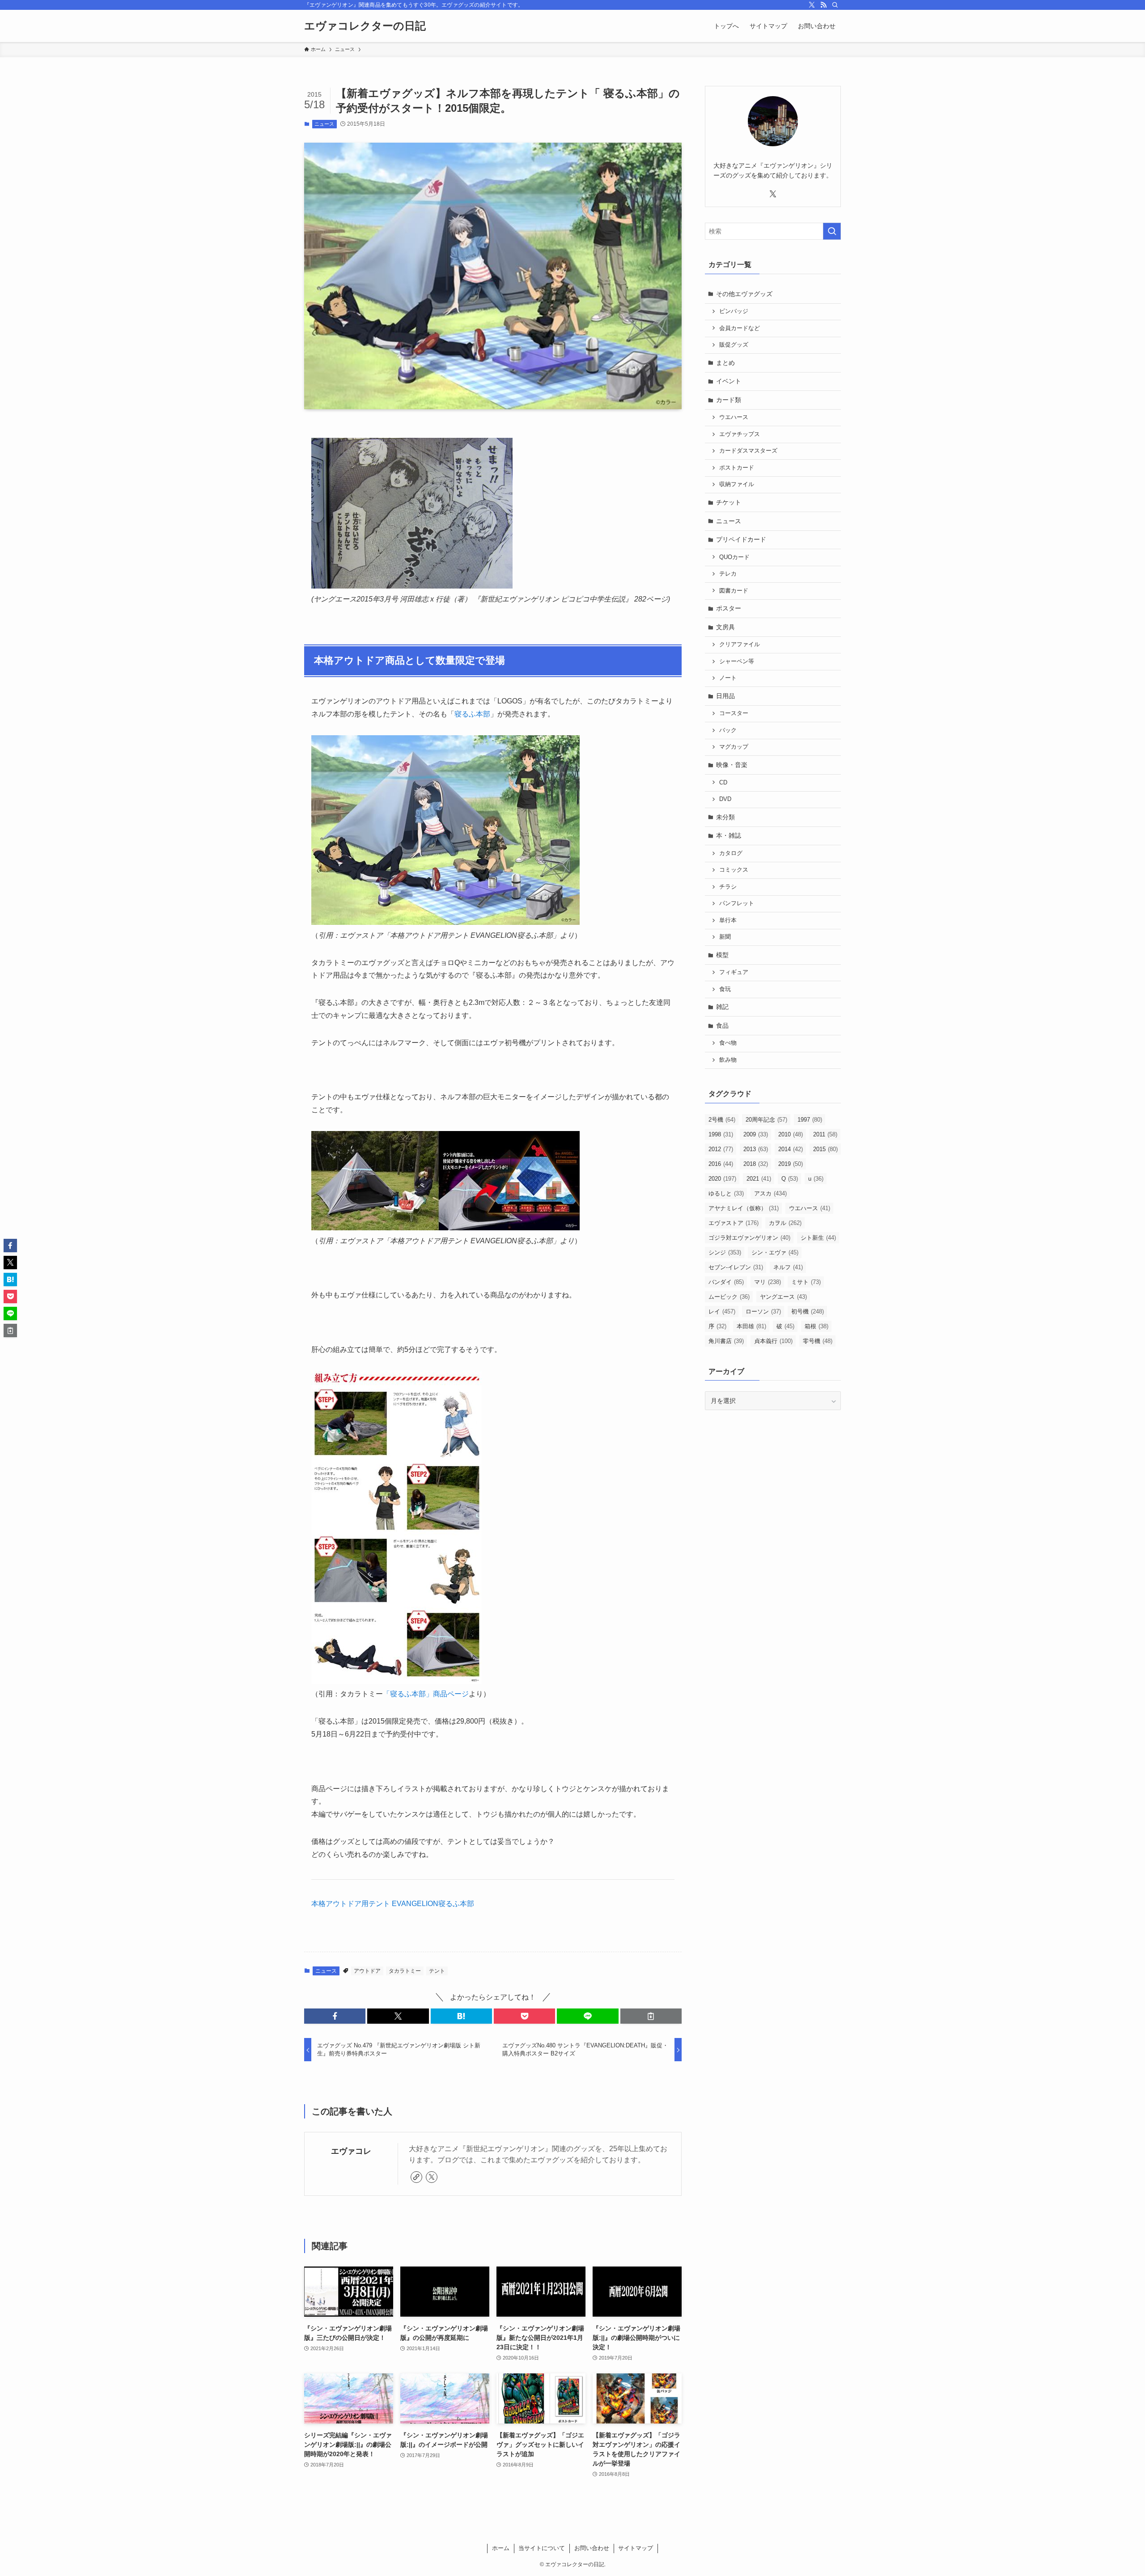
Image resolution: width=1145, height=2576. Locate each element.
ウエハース (734, 417)
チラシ (728, 887)
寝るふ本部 (472, 714)
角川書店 (726, 1341)
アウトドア (367, 1971)
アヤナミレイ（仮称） (744, 1208)
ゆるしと (726, 1193)
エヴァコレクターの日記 (365, 26)
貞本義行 (773, 1341)
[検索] (835, 5)
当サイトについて (542, 2548)
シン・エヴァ (775, 1252)
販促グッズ (734, 345)
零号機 (818, 1341)
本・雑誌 (729, 835)
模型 (722, 955)
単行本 (728, 920)
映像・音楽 (732, 765)
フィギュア (734, 972)
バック (728, 730)
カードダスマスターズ (748, 451)
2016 (721, 1164)
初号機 (808, 1311)
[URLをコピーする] (651, 2016)
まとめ (725, 363)
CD (723, 783)
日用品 (725, 696)
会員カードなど (740, 328)
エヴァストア (734, 1223)
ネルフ (788, 1267)
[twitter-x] (812, 5)
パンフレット (737, 903)
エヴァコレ (351, 2151)
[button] (335, 2016)
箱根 (816, 1326)
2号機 (722, 1120)
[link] (416, 2177)
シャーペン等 (737, 661)
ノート (728, 678)
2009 (756, 1134)
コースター (734, 713)
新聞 (725, 937)
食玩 (725, 989)
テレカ (728, 574)
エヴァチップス (740, 434)
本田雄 (751, 1326)
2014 (791, 1149)
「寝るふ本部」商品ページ (426, 1694)
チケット (729, 502)
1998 (721, 1134)
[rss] (823, 5)
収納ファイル (737, 484)
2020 (722, 1179)
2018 (756, 1164)
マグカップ (734, 747)
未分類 (725, 817)
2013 (756, 1149)
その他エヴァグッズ (744, 294)
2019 (791, 1164)
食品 (722, 1025)
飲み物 (728, 1060)
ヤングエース (783, 1297)
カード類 (729, 400)
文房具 (725, 627)
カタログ (731, 853)
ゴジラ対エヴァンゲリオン (749, 1238)
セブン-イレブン (736, 1267)
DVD (725, 799)
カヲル (785, 1223)
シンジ (725, 1252)
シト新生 (818, 1238)
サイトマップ (636, 2548)
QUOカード (734, 557)
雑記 (722, 1007)
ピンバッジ (734, 311)
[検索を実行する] (832, 231)
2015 (825, 1149)
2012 (721, 1149)
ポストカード (737, 468)
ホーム (501, 2548)
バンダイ (726, 1282)
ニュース (324, 124)
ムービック (729, 1297)
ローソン (763, 1311)
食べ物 (728, 1043)
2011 (825, 1134)
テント (437, 1971)
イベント (729, 381)
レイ (722, 1311)
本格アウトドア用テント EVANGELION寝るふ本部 (393, 1904)
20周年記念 (766, 1120)
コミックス (734, 870)
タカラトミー (405, 1971)
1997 (810, 1120)
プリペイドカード (741, 539)
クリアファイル (740, 644)
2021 (759, 1179)
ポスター (729, 608)
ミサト (806, 1282)
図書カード (734, 591)
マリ (768, 1282)
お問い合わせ (592, 2548)
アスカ (770, 1193)
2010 (791, 1134)
